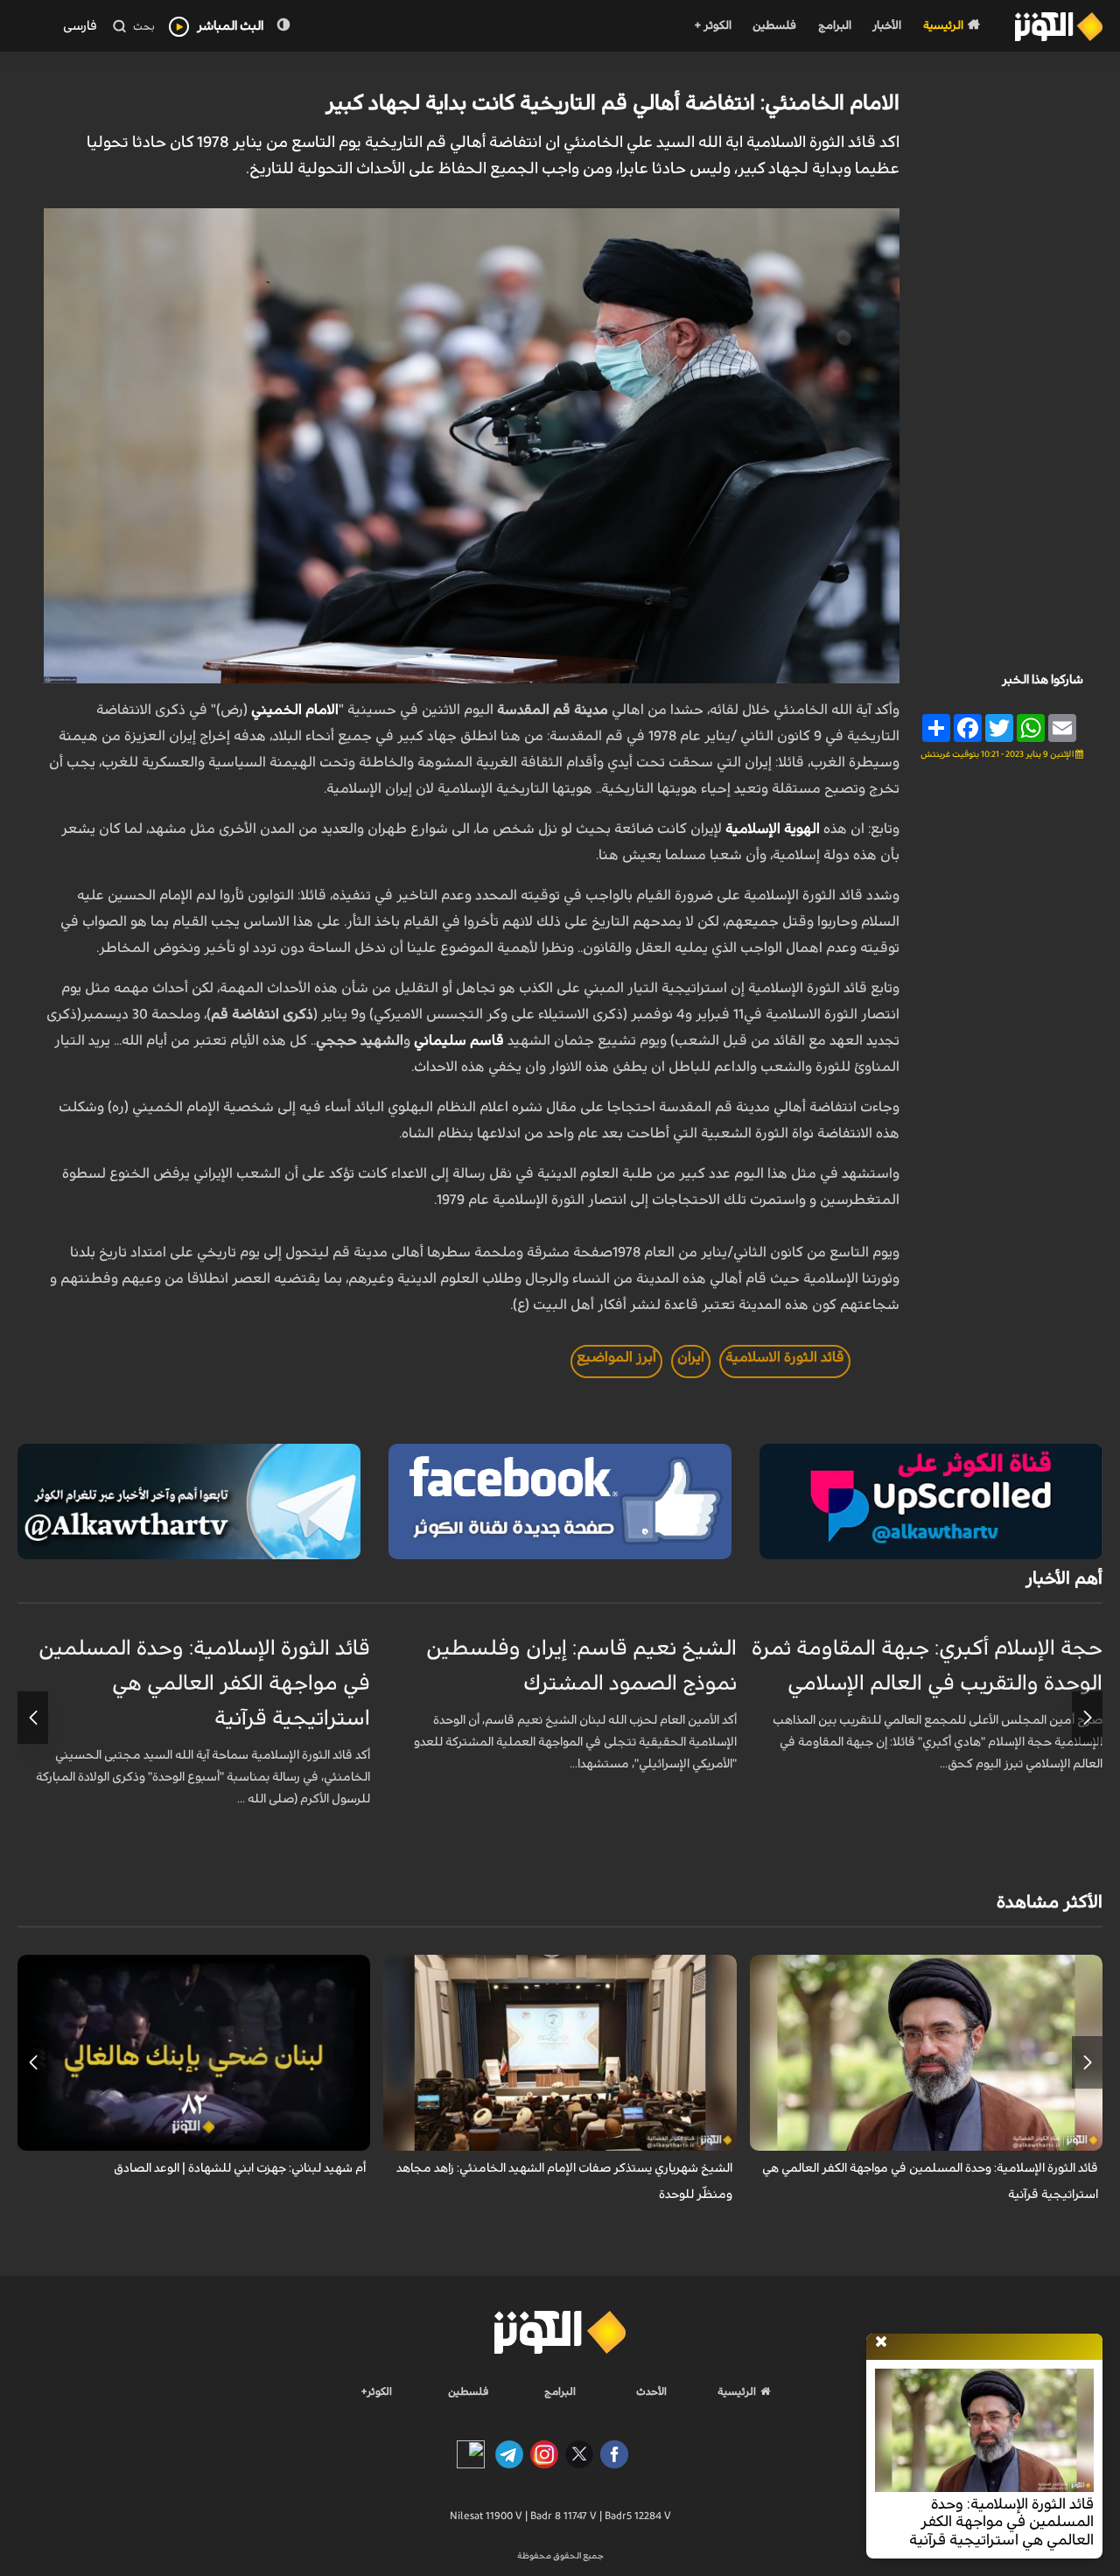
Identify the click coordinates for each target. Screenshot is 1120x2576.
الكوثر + (713, 26)
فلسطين (774, 26)
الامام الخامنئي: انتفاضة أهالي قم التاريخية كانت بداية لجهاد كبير (612, 103)
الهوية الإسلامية (773, 829)
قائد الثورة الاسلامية (785, 1357)
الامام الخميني (295, 710)
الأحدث (651, 2391)
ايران (691, 1357)
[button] (1087, 1718)
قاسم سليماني (459, 1040)
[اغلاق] (881, 2342)
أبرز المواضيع (616, 1357)
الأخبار (887, 26)
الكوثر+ (377, 2391)
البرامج (835, 26)
